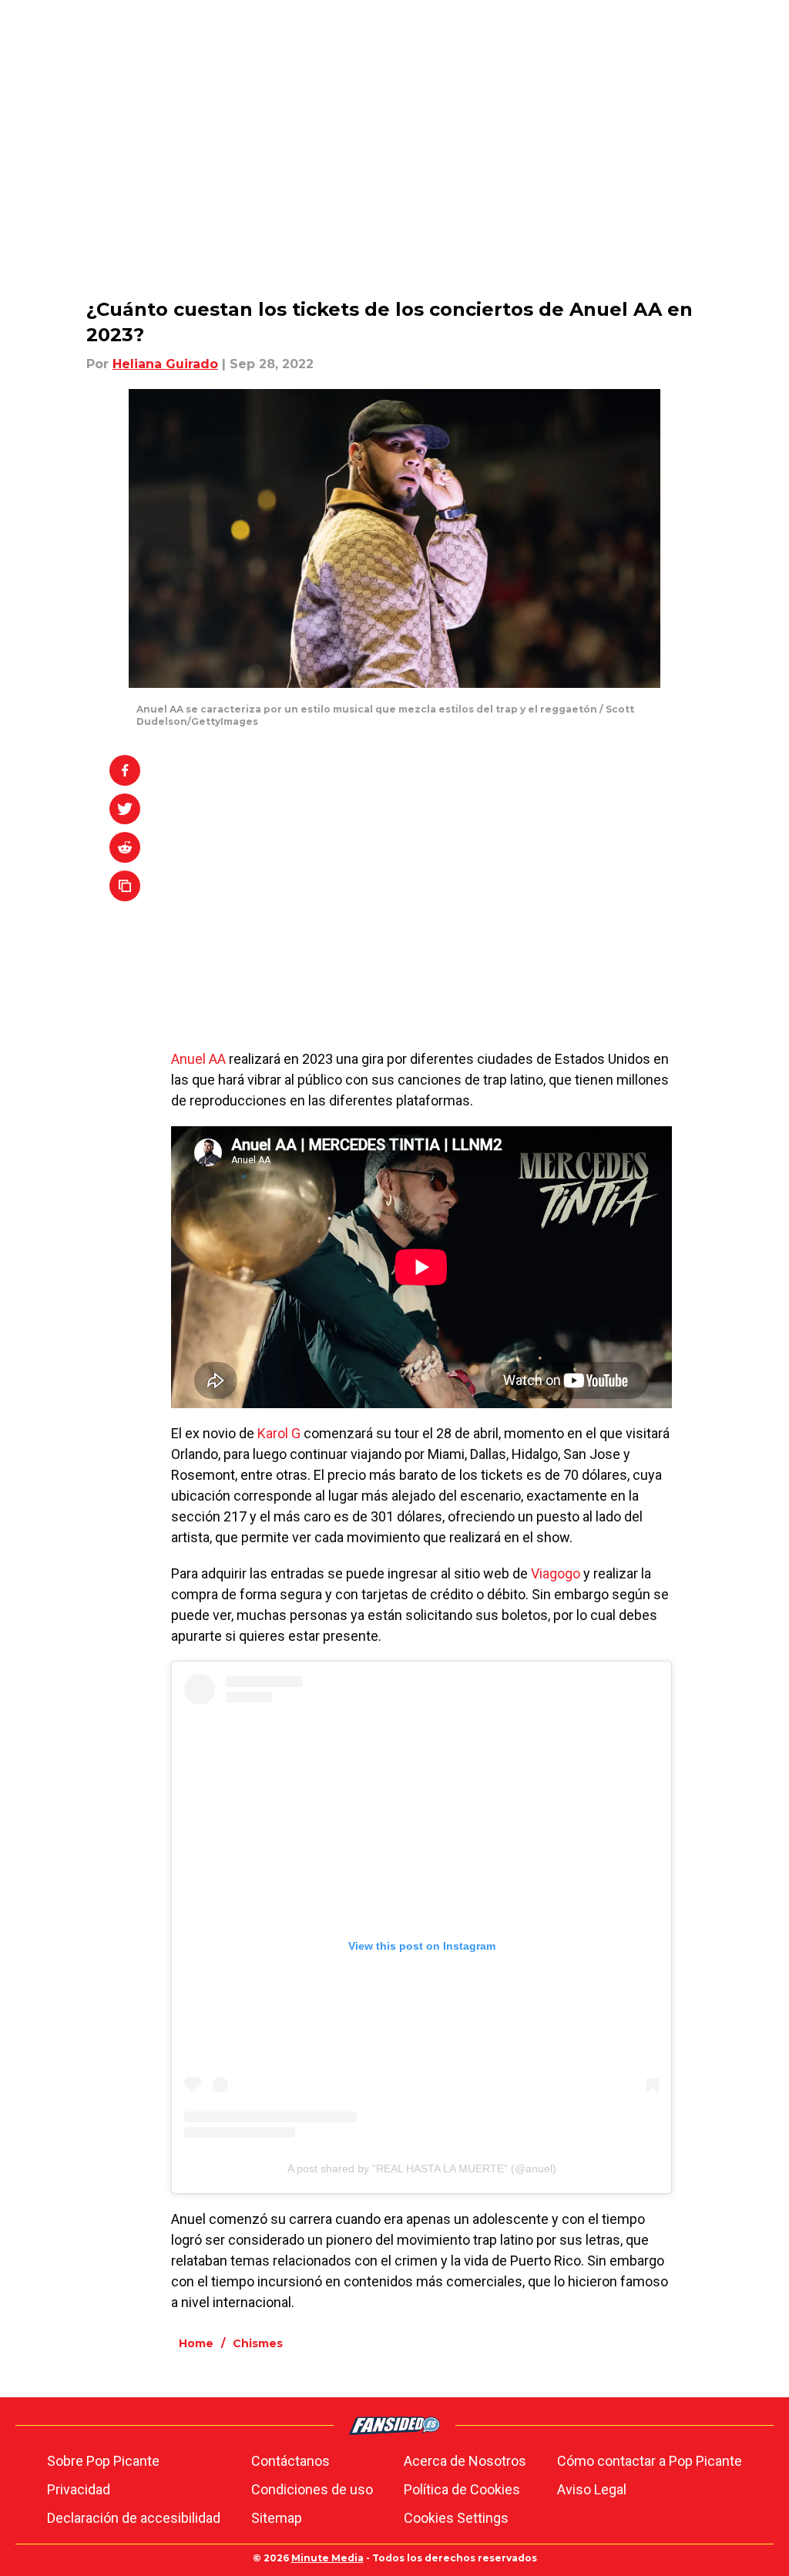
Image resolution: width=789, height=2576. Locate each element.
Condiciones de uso (312, 2489)
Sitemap (277, 2518)
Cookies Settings (456, 2518)
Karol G (279, 1433)
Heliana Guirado (165, 364)
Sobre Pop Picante (103, 2461)
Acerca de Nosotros (465, 2461)
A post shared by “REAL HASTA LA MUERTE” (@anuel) (422, 2168)
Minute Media (327, 2558)
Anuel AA (198, 1059)
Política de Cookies (462, 2489)
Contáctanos (290, 2461)
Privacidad (79, 2489)
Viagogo (556, 1573)
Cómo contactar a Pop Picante (650, 2461)
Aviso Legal (592, 2489)
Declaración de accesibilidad (134, 2518)
